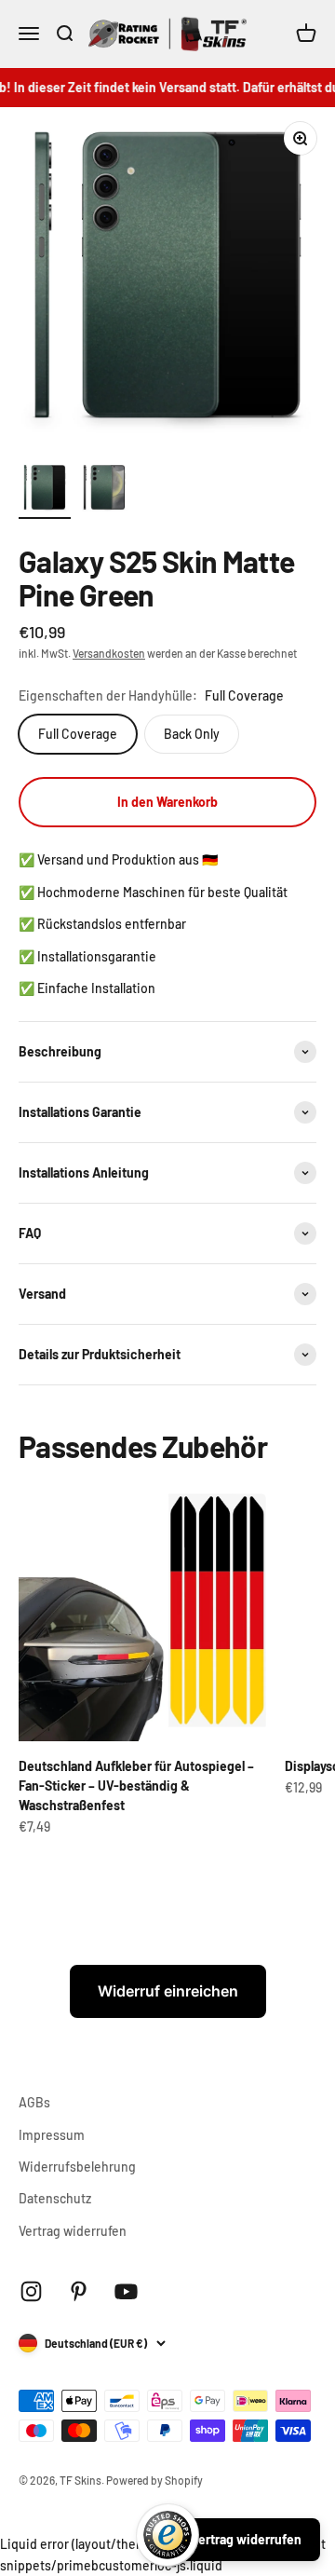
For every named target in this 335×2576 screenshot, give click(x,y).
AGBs (34, 2102)
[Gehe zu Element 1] (45, 490)
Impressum (52, 2135)
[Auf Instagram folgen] (31, 2291)
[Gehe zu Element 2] (104, 490)
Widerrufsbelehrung (77, 2167)
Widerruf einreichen (168, 1991)
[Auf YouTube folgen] (126, 2291)
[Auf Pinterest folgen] (79, 2291)
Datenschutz (55, 2198)
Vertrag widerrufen (73, 2231)
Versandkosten (109, 653)
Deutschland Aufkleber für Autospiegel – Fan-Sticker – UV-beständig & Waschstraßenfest (136, 1785)
